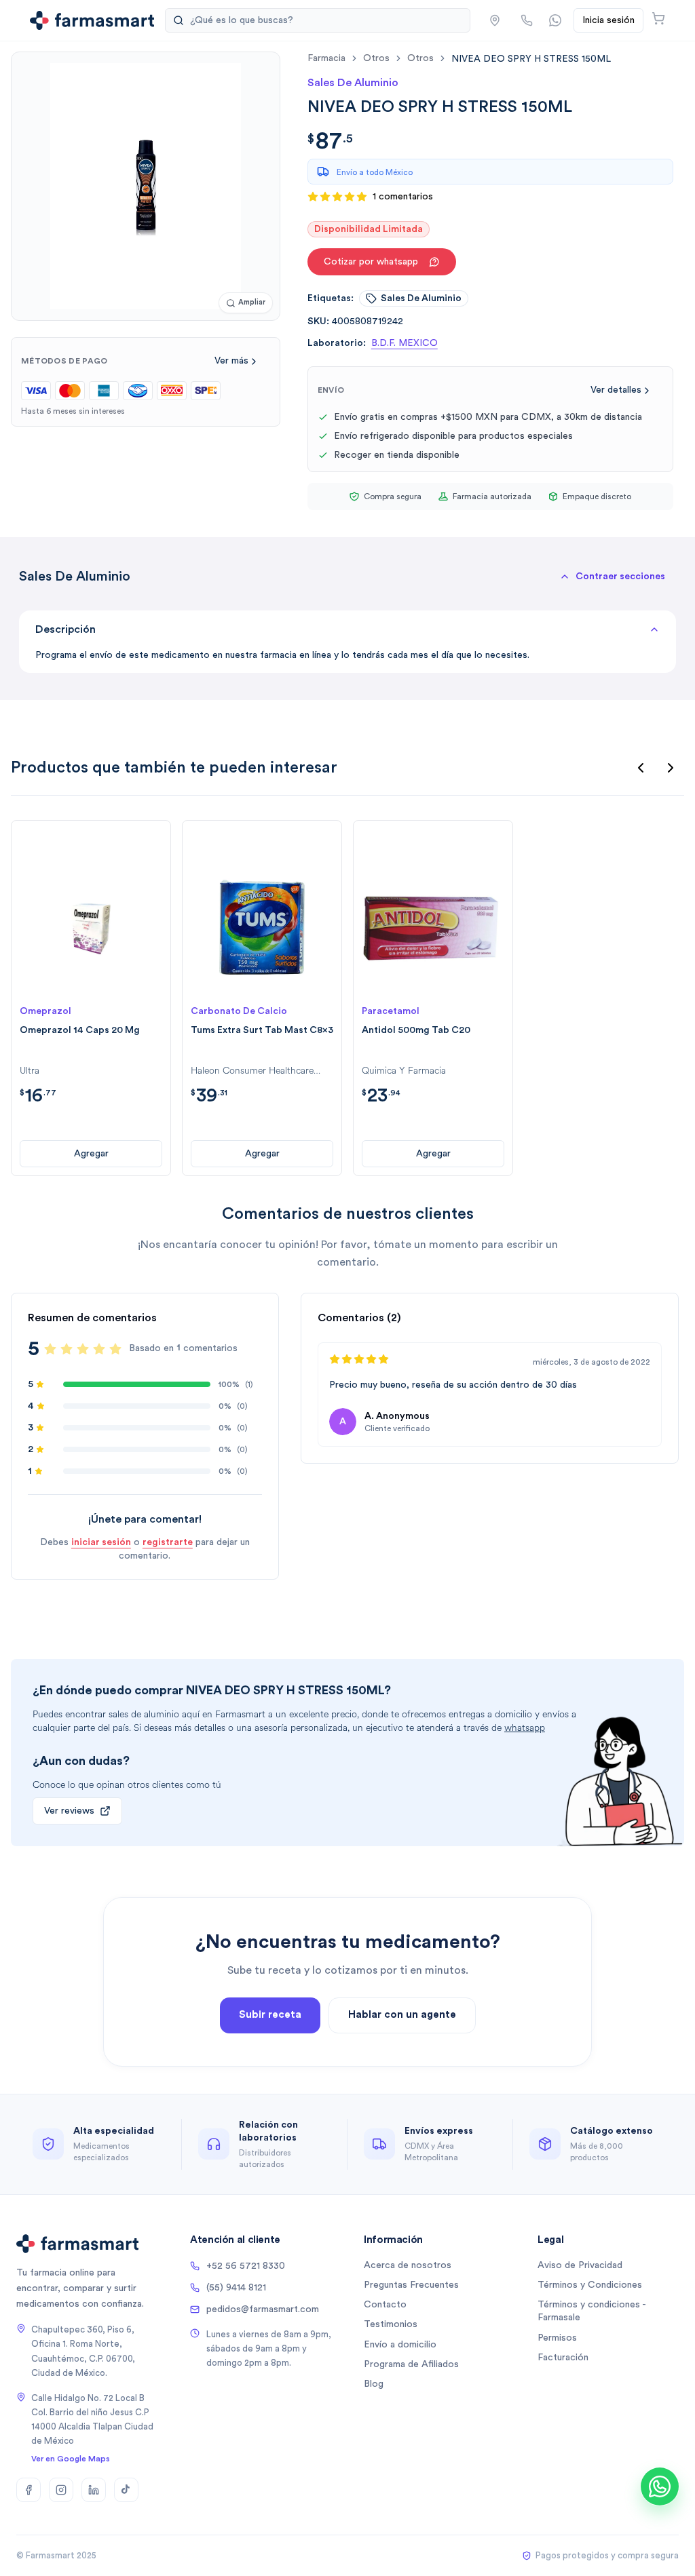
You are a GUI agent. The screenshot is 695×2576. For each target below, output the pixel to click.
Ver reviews (69, 1811)
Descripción (65, 629)
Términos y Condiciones (590, 2285)
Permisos (557, 2338)
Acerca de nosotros (408, 2265)
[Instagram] (61, 2490)
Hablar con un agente (402, 2015)
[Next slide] (671, 768)
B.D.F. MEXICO (405, 343)
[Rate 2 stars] (67, 1349)
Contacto (385, 2305)
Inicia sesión (608, 20)
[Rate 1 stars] (50, 1349)
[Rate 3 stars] (83, 1349)
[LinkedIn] (94, 2490)
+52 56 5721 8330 (246, 2266)
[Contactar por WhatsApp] (555, 20)
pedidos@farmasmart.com (263, 2309)
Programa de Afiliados (411, 2364)
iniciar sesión (101, 1542)
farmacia (326, 58)
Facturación (563, 2358)
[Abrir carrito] (658, 18)
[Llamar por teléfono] (527, 20)
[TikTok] (126, 2490)
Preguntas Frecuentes (411, 2285)
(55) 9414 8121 (236, 2288)
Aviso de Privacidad (580, 2265)
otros (376, 58)
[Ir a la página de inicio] (92, 20)
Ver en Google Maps (71, 2459)
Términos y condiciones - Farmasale (591, 2311)
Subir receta (270, 2015)
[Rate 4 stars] (99, 1349)
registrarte (168, 1542)
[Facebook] (29, 2490)
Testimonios (391, 2324)
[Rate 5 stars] (115, 1349)
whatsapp (525, 1728)
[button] (495, 20)
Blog (374, 2384)
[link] (531, 59)
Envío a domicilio (400, 2345)
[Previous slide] (641, 768)
